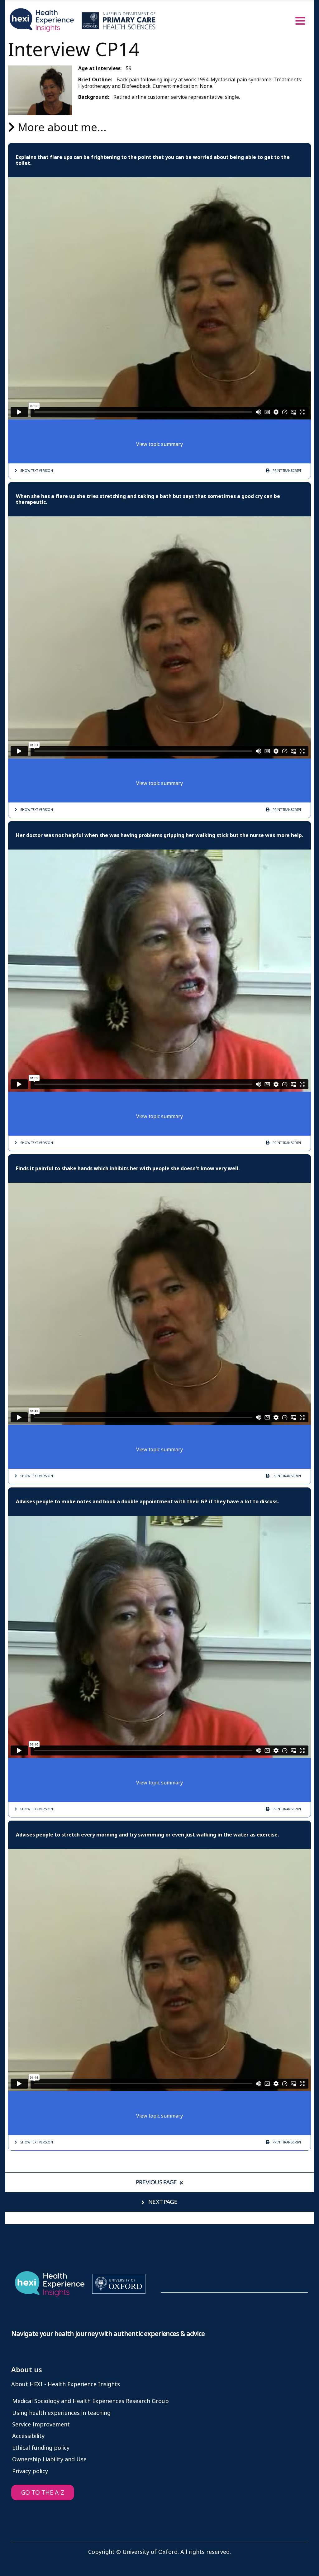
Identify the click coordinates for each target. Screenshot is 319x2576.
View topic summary (159, 444)
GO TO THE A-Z (43, 2493)
